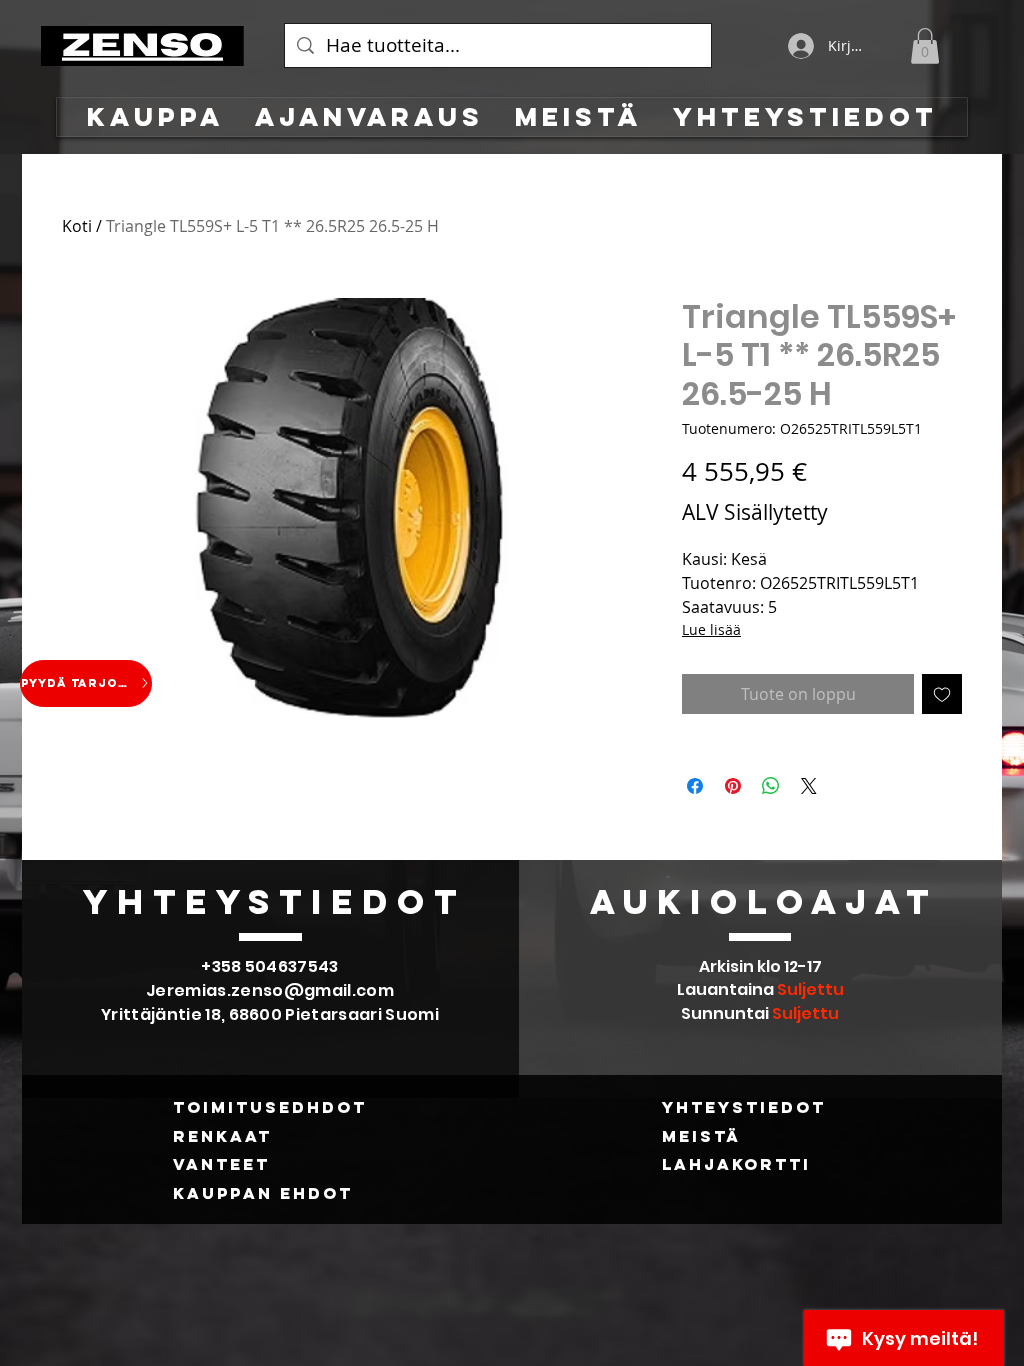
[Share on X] (809, 786)
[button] (925, 46)
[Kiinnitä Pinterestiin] (733, 786)
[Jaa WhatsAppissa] (771, 786)
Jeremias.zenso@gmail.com (270, 990)
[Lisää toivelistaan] (942, 694)
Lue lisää (711, 629)
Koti (77, 226)
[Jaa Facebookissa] (695, 786)
